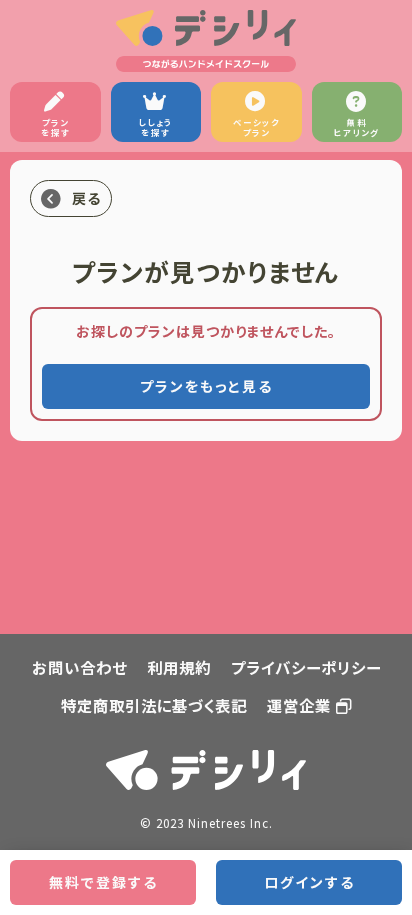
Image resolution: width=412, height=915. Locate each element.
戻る (86, 198)
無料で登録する (103, 882)
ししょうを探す (156, 127)
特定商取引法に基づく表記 (154, 705)
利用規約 (179, 667)
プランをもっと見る (206, 386)
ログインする (309, 882)
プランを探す (55, 127)
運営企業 (299, 705)
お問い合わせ (79, 667)
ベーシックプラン (256, 127)
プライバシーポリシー (306, 667)
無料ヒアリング (357, 127)
